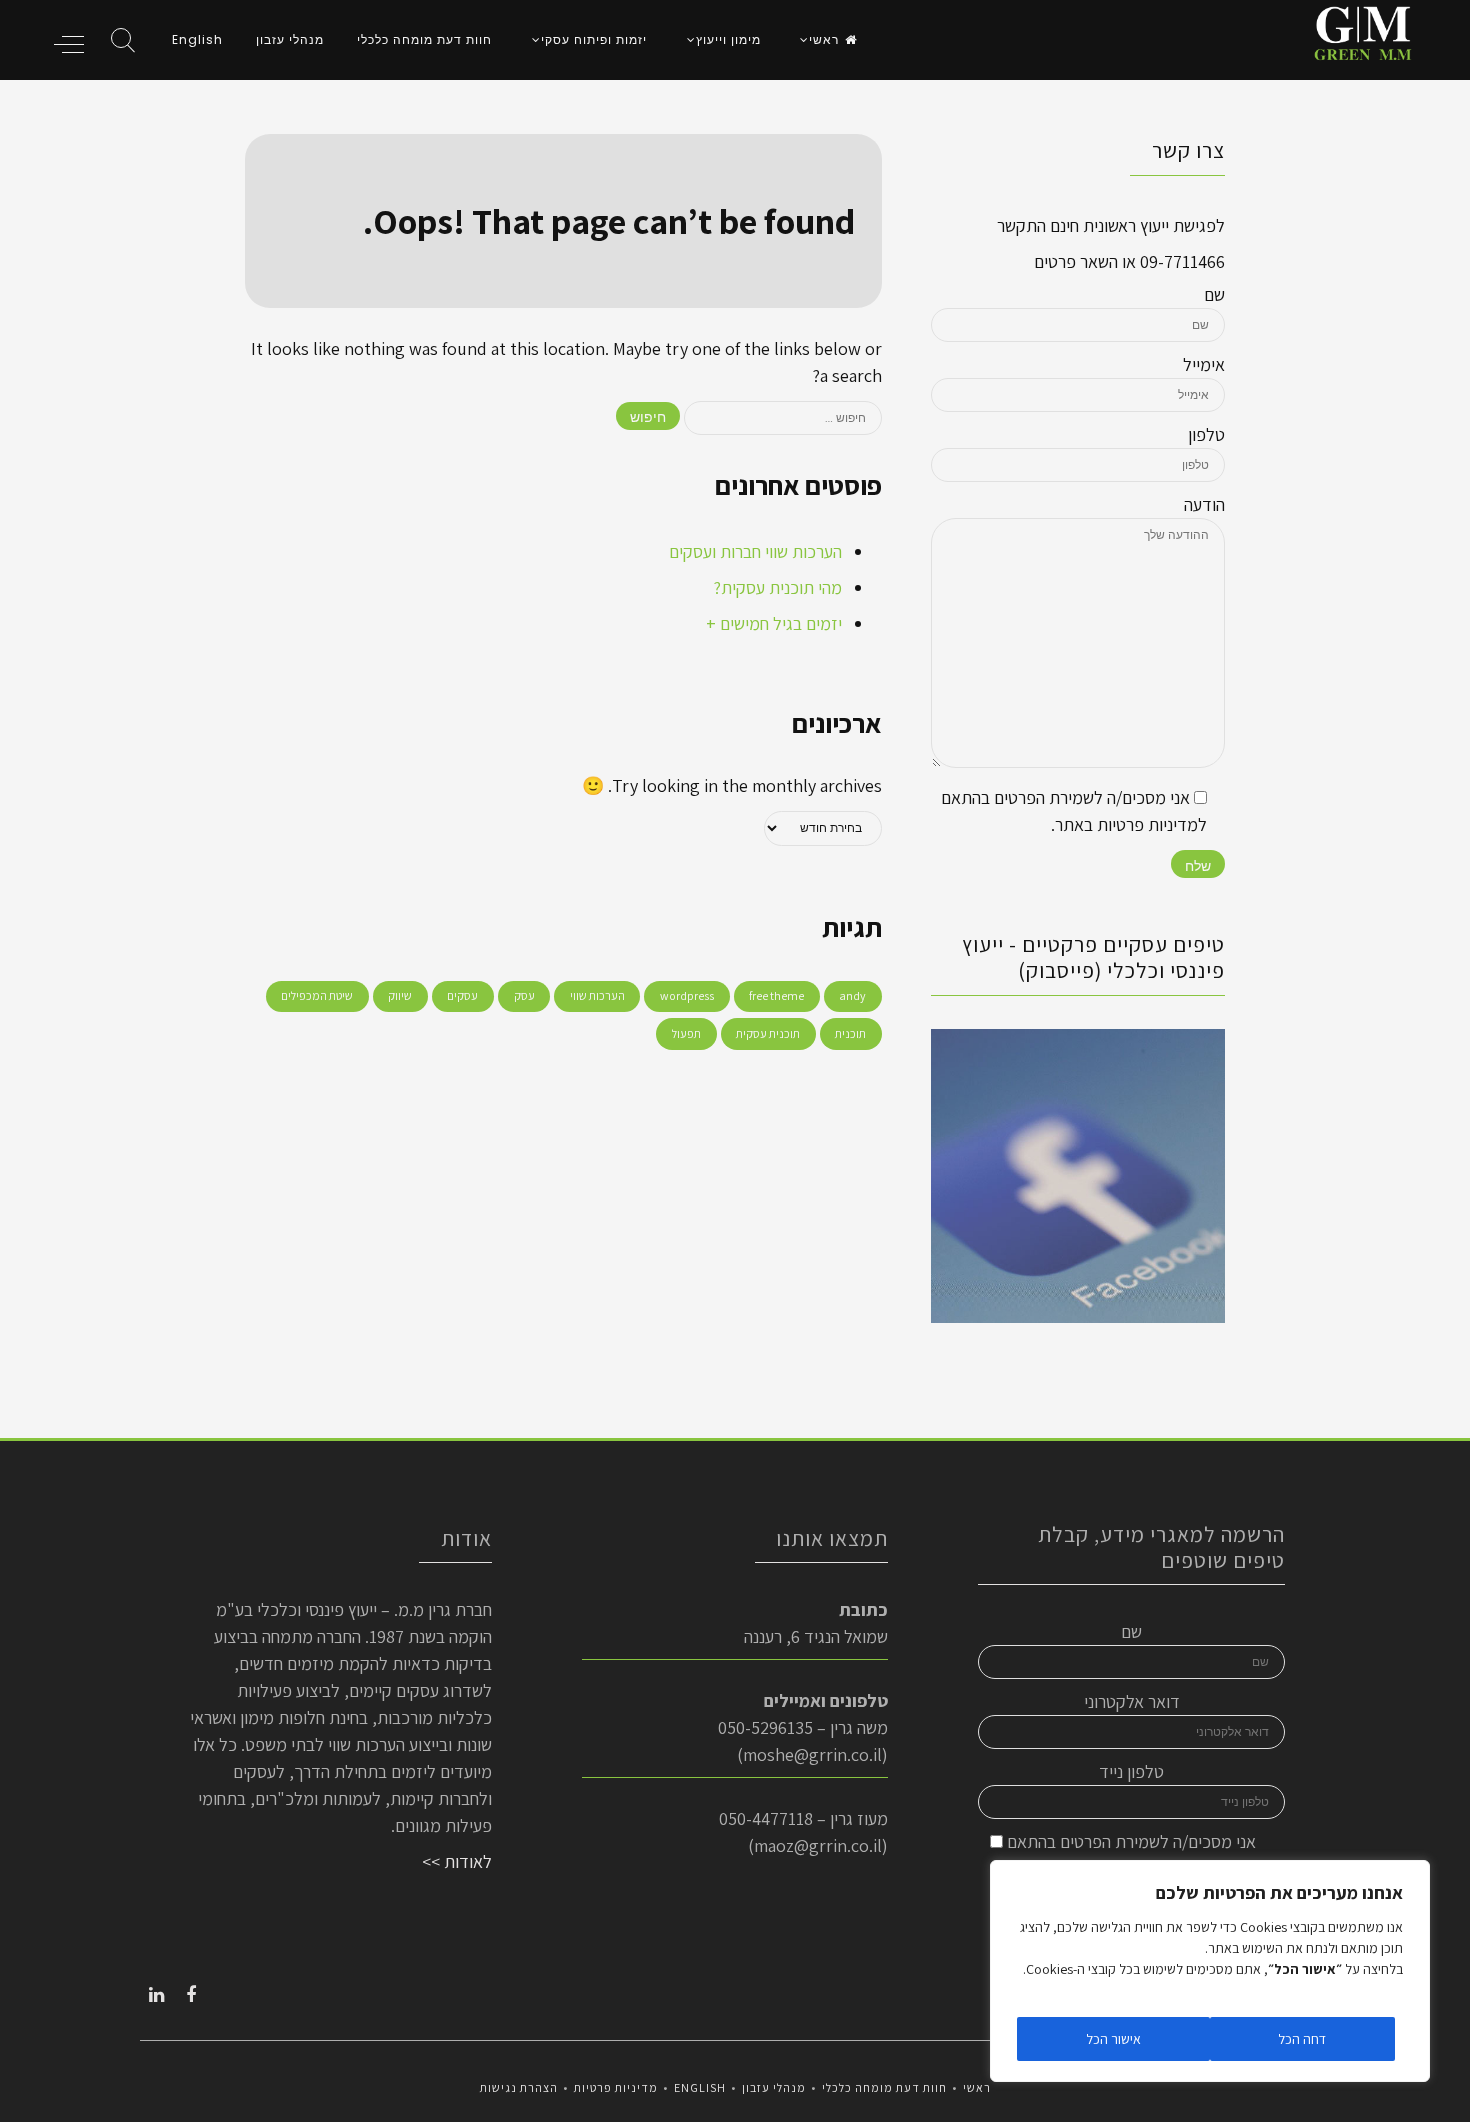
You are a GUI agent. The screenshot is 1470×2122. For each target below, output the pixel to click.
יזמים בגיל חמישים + (774, 623)
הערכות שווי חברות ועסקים (755, 551)
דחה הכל (1302, 2039)
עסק (524, 995)
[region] (1210, 1971)
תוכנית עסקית (768, 1033)
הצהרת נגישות (519, 2087)
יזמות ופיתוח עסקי (594, 39)
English (197, 39)
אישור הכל (1113, 2039)
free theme (776, 995)
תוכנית (850, 1033)
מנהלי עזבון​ (290, 39)
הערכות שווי (597, 995)
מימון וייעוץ (728, 39)
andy (852, 995)
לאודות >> (457, 1861)
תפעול (686, 1033)
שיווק (400, 995)
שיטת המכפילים (317, 995)
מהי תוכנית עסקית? (777, 587)
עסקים (462, 995)
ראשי (824, 39)
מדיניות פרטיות (616, 2087)
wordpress (687, 995)
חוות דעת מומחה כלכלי (424, 39)
